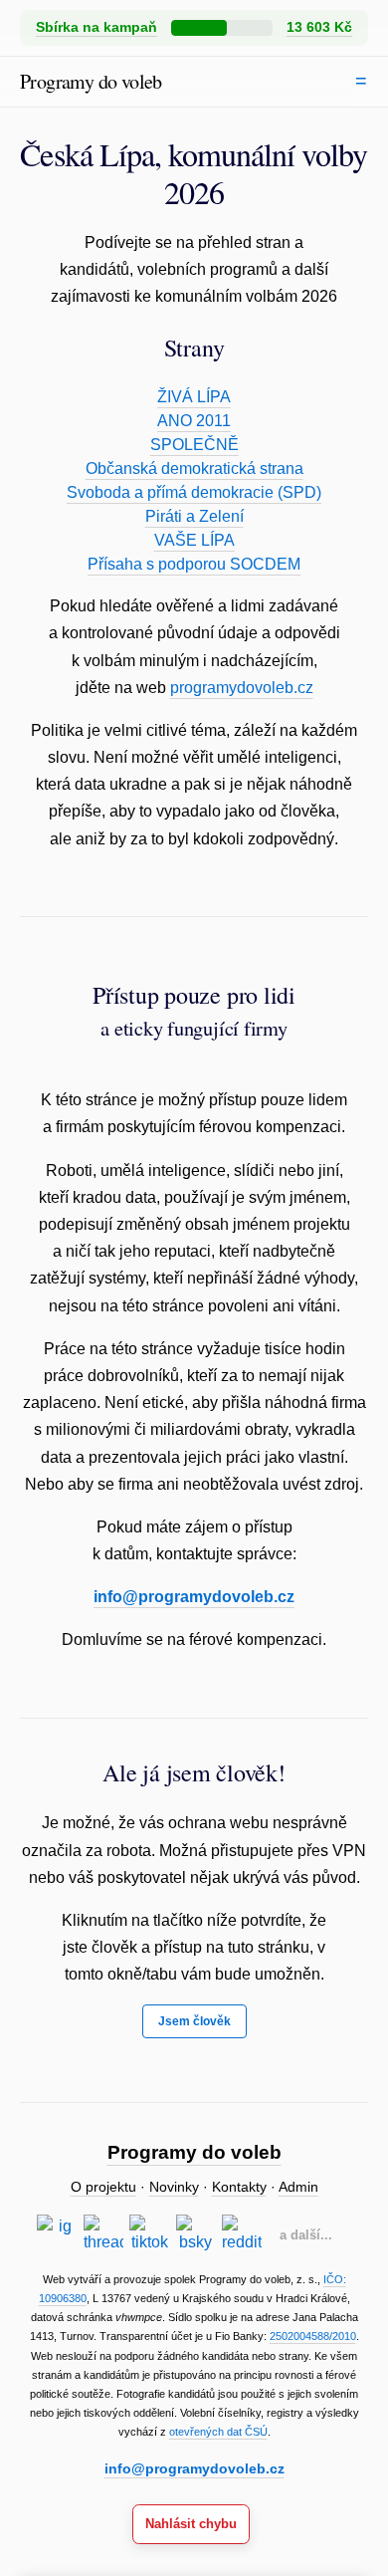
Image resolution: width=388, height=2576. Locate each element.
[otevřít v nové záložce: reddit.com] (242, 2234)
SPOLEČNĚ (194, 445)
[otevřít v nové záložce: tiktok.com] (149, 2234)
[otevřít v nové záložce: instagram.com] (57, 2234)
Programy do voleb (91, 81)
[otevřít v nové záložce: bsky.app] (196, 2234)
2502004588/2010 (313, 2336)
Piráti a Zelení (194, 516)
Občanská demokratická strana (194, 468)
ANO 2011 (194, 421)
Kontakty (239, 2187)
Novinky (174, 2187)
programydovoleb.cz (242, 688)
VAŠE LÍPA (194, 540)
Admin (298, 2187)
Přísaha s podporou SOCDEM (194, 564)
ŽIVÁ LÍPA (194, 397)
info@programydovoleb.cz (194, 1597)
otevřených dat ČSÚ (218, 2432)
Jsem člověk (194, 2021)
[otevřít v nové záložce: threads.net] (103, 2234)
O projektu (103, 2187)
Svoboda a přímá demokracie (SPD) (194, 492)
